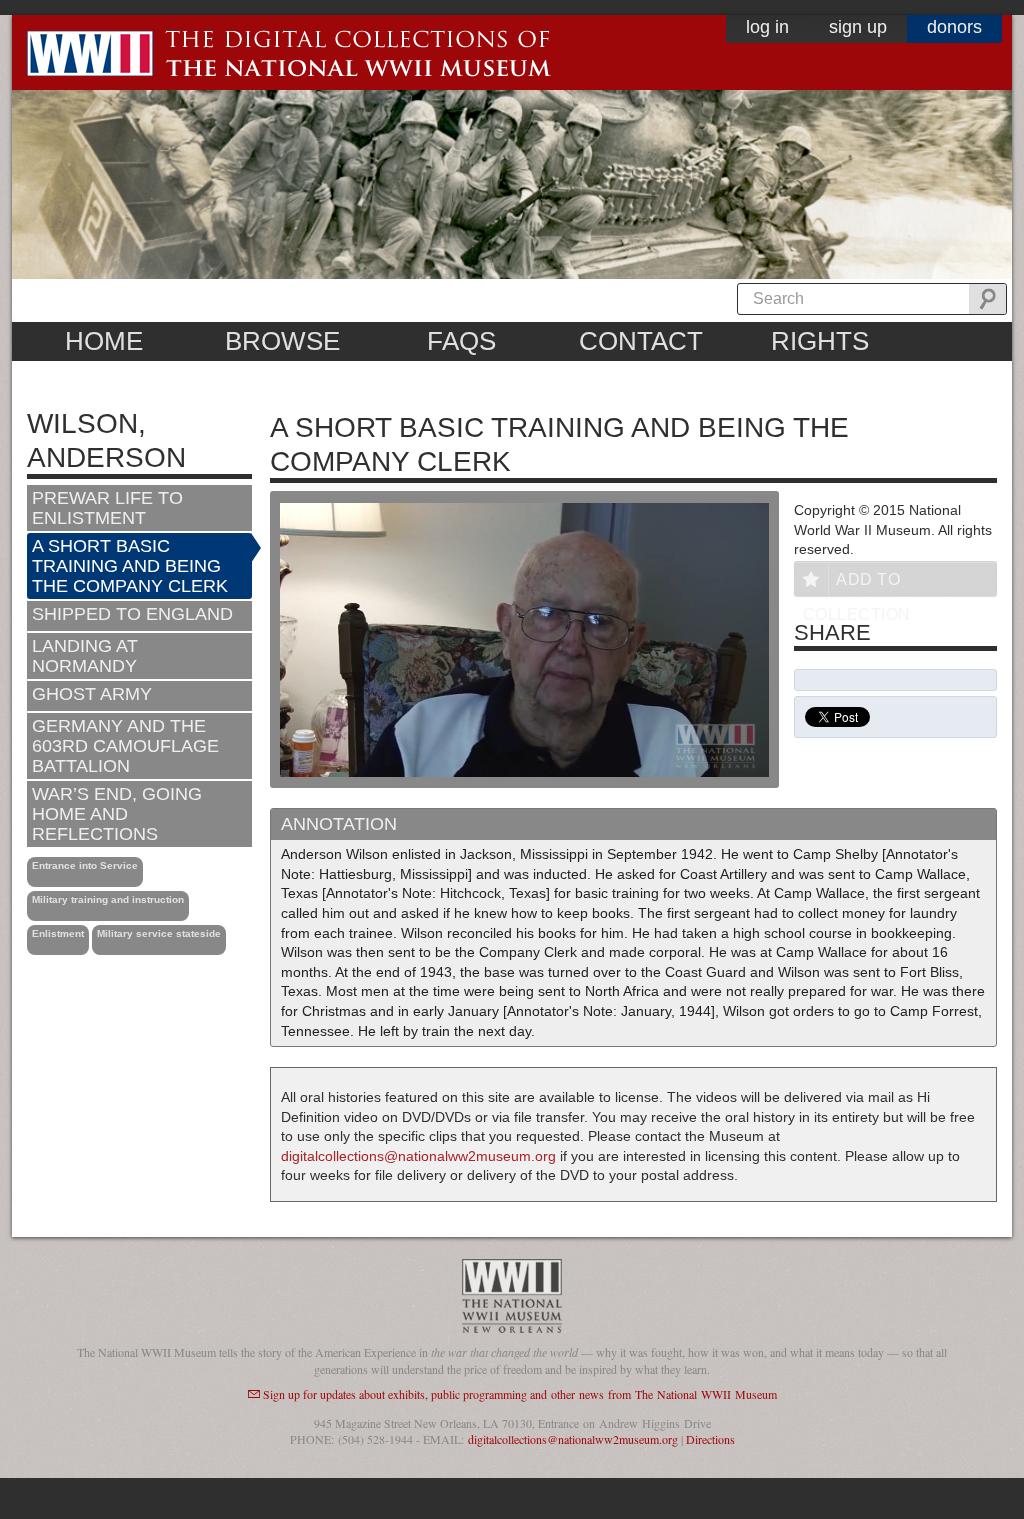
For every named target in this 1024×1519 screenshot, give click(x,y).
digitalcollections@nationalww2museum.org (418, 1156)
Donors (954, 27)
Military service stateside (159, 933)
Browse (282, 341)
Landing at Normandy (85, 656)
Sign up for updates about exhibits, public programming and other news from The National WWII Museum (520, 1394)
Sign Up (858, 27)
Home (104, 341)
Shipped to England (132, 614)
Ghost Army (92, 694)
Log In (767, 27)
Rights (820, 341)
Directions (710, 1439)
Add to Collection (857, 583)
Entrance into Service (85, 865)
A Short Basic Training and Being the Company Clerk (130, 566)
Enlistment (58, 933)
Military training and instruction (108, 899)
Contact (641, 341)
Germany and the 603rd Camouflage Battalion (125, 746)
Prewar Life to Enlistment (107, 508)
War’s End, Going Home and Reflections (117, 814)
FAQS (461, 341)
